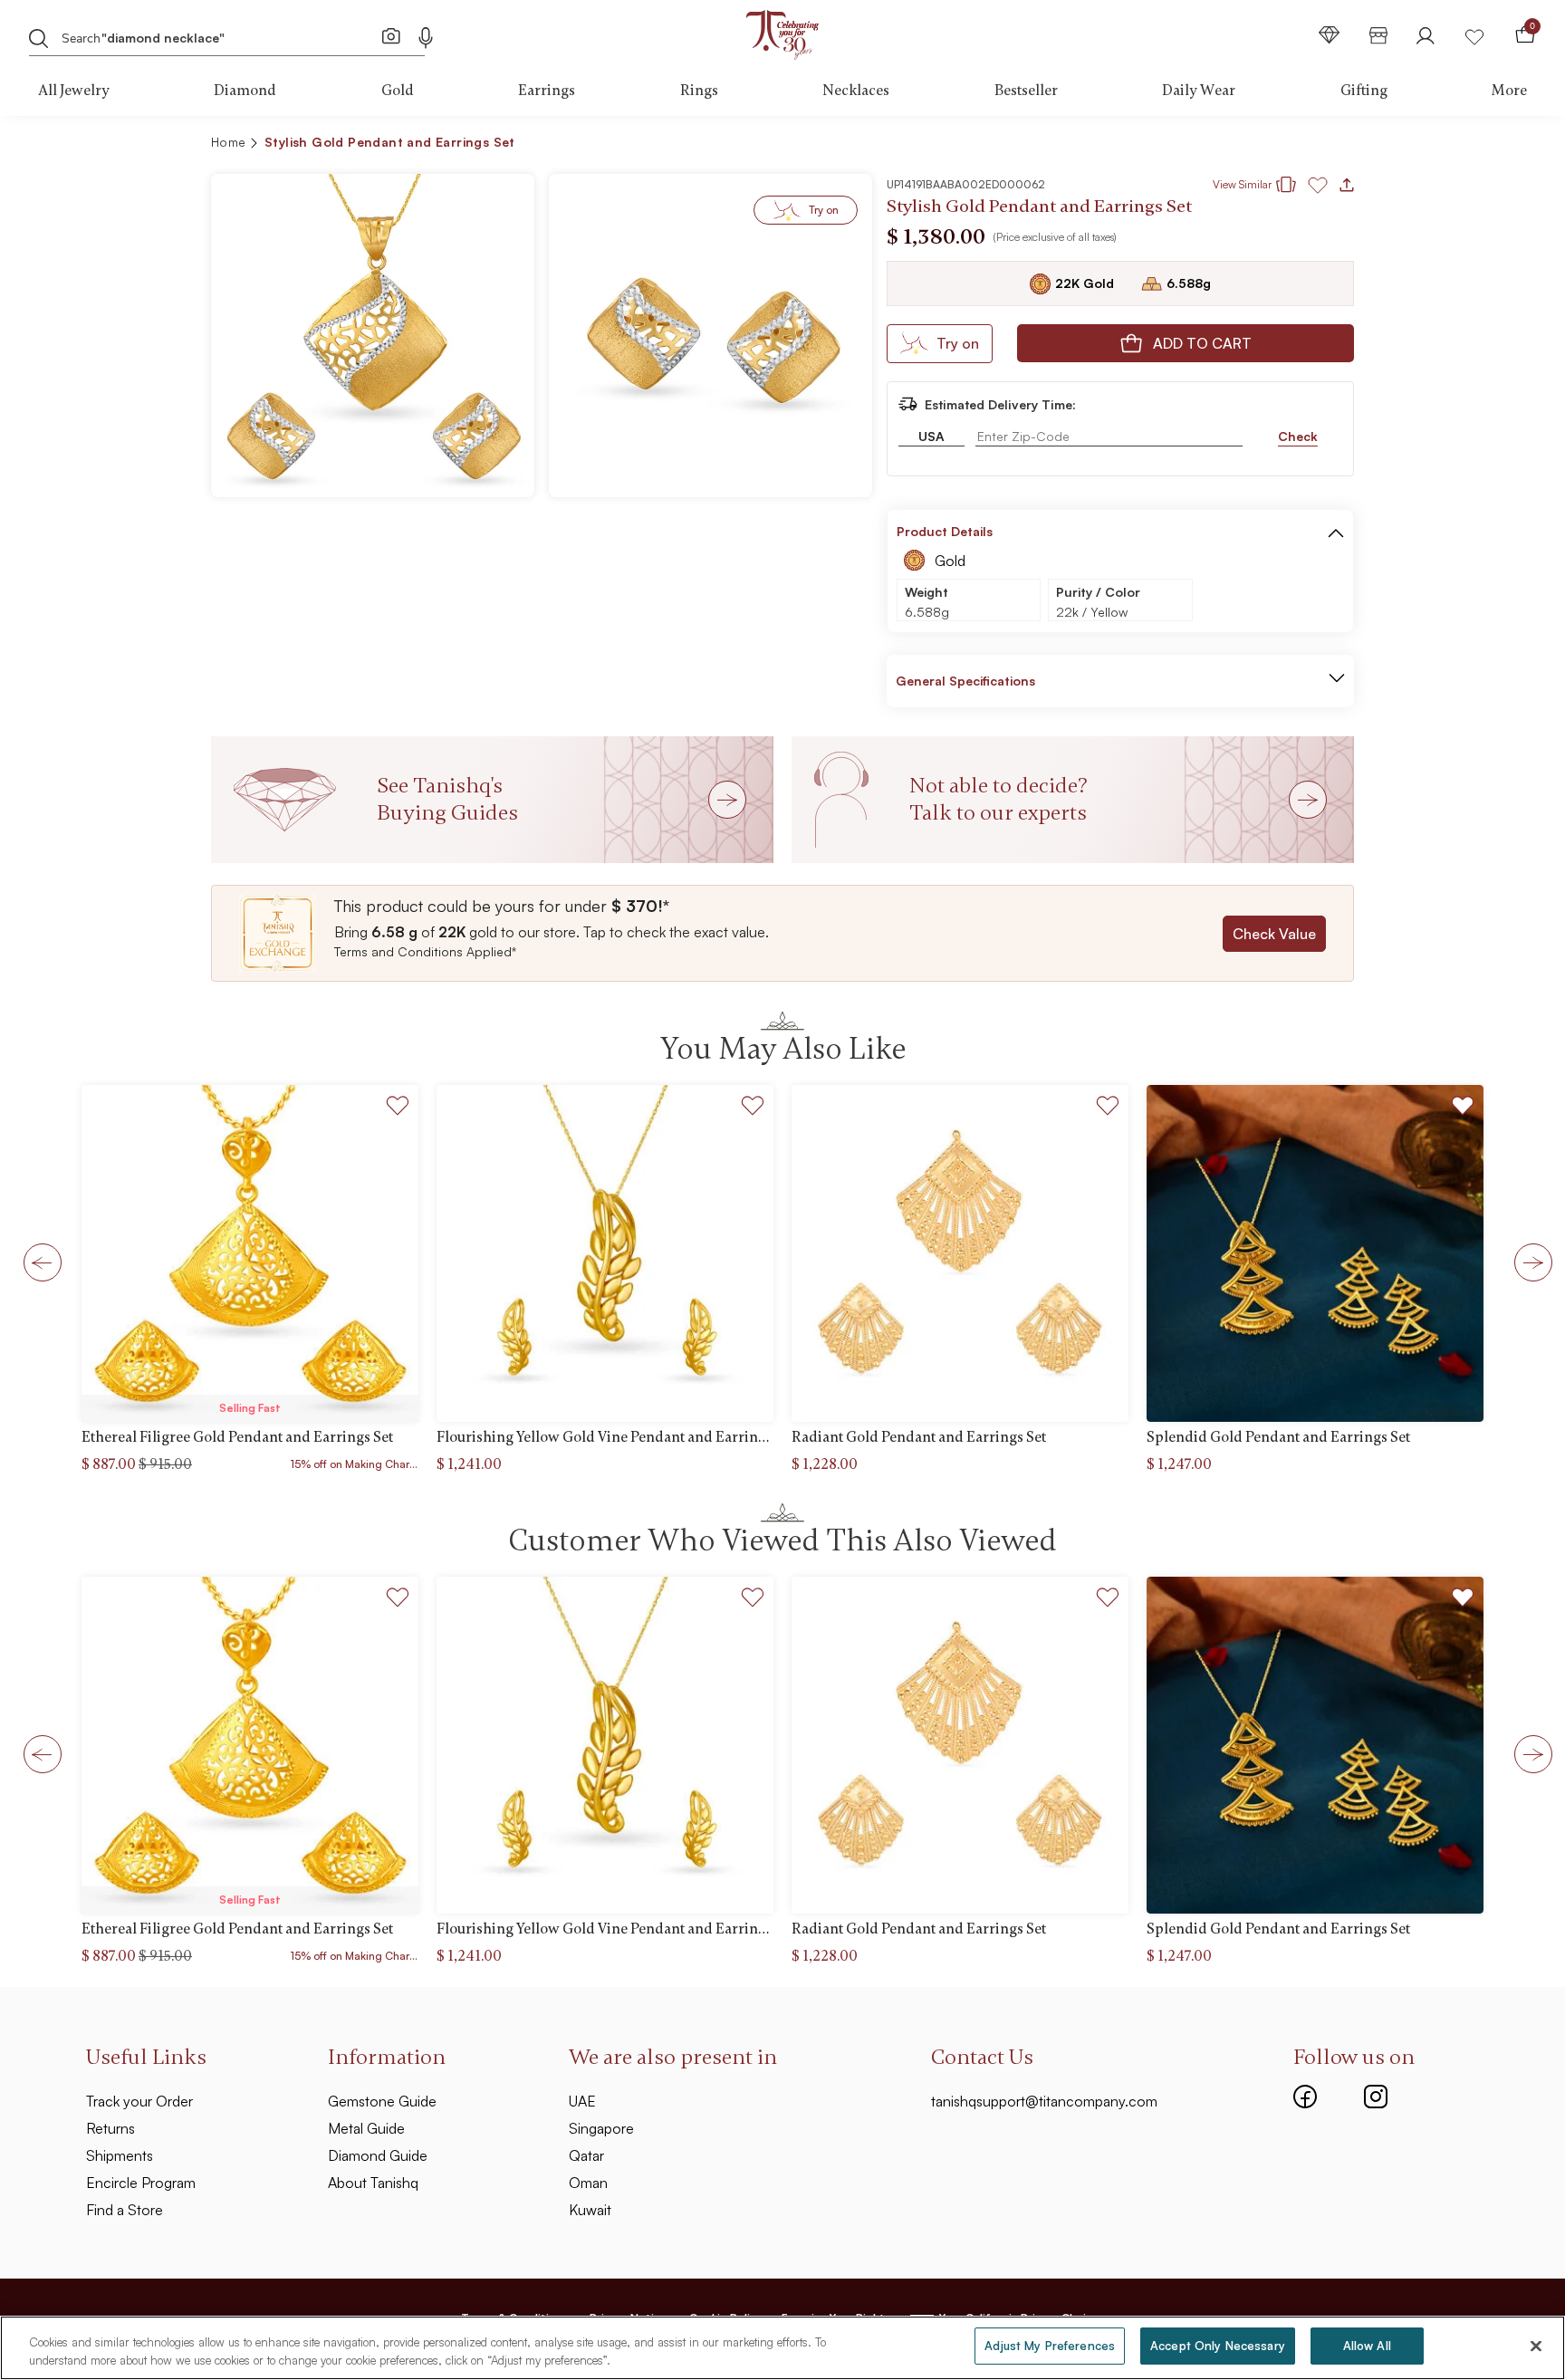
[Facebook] (1305, 2094)
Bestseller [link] (1026, 91)
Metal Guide (366, 2128)
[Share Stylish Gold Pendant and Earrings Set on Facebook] (1212, 145)
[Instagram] (1376, 2094)
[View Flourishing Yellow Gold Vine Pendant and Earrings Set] (605, 1253)
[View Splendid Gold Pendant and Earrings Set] (1315, 1253)
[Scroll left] (37, 1262)
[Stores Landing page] (1378, 35)
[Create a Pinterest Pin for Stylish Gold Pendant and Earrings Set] (1241, 145)
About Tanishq (373, 2183)
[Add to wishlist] (398, 1108)
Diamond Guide (378, 2155)
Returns (110, 2128)
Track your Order (139, 2101)
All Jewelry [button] (74, 91)
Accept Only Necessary (1218, 2346)
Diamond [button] (245, 91)
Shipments (120, 2155)
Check (1298, 436)
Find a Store (125, 2210)
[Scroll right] (1528, 1262)
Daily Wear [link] (1199, 91)
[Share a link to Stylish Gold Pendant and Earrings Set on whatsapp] (1333, 146)
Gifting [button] (1364, 91)
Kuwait (590, 2210)
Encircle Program (141, 2183)
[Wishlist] (1474, 35)
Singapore (601, 2128)
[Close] (1536, 2346)
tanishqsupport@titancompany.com (1044, 2101)
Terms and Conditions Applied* (425, 951)
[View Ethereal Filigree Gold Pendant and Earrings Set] (250, 1253)
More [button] (1509, 91)
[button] (1301, 145)
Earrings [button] (547, 91)
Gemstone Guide (382, 2101)
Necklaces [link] (856, 91)
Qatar (586, 2155)
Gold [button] (398, 91)
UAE (582, 2101)
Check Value (1274, 934)
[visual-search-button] (391, 35)
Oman (588, 2183)
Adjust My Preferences (1050, 2346)
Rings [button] (699, 91)
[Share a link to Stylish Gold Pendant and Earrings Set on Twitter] (1270, 145)
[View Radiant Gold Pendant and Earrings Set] (960, 1253)
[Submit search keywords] (39, 37)
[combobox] (211, 36)
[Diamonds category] (1330, 35)
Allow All (1367, 2346)
